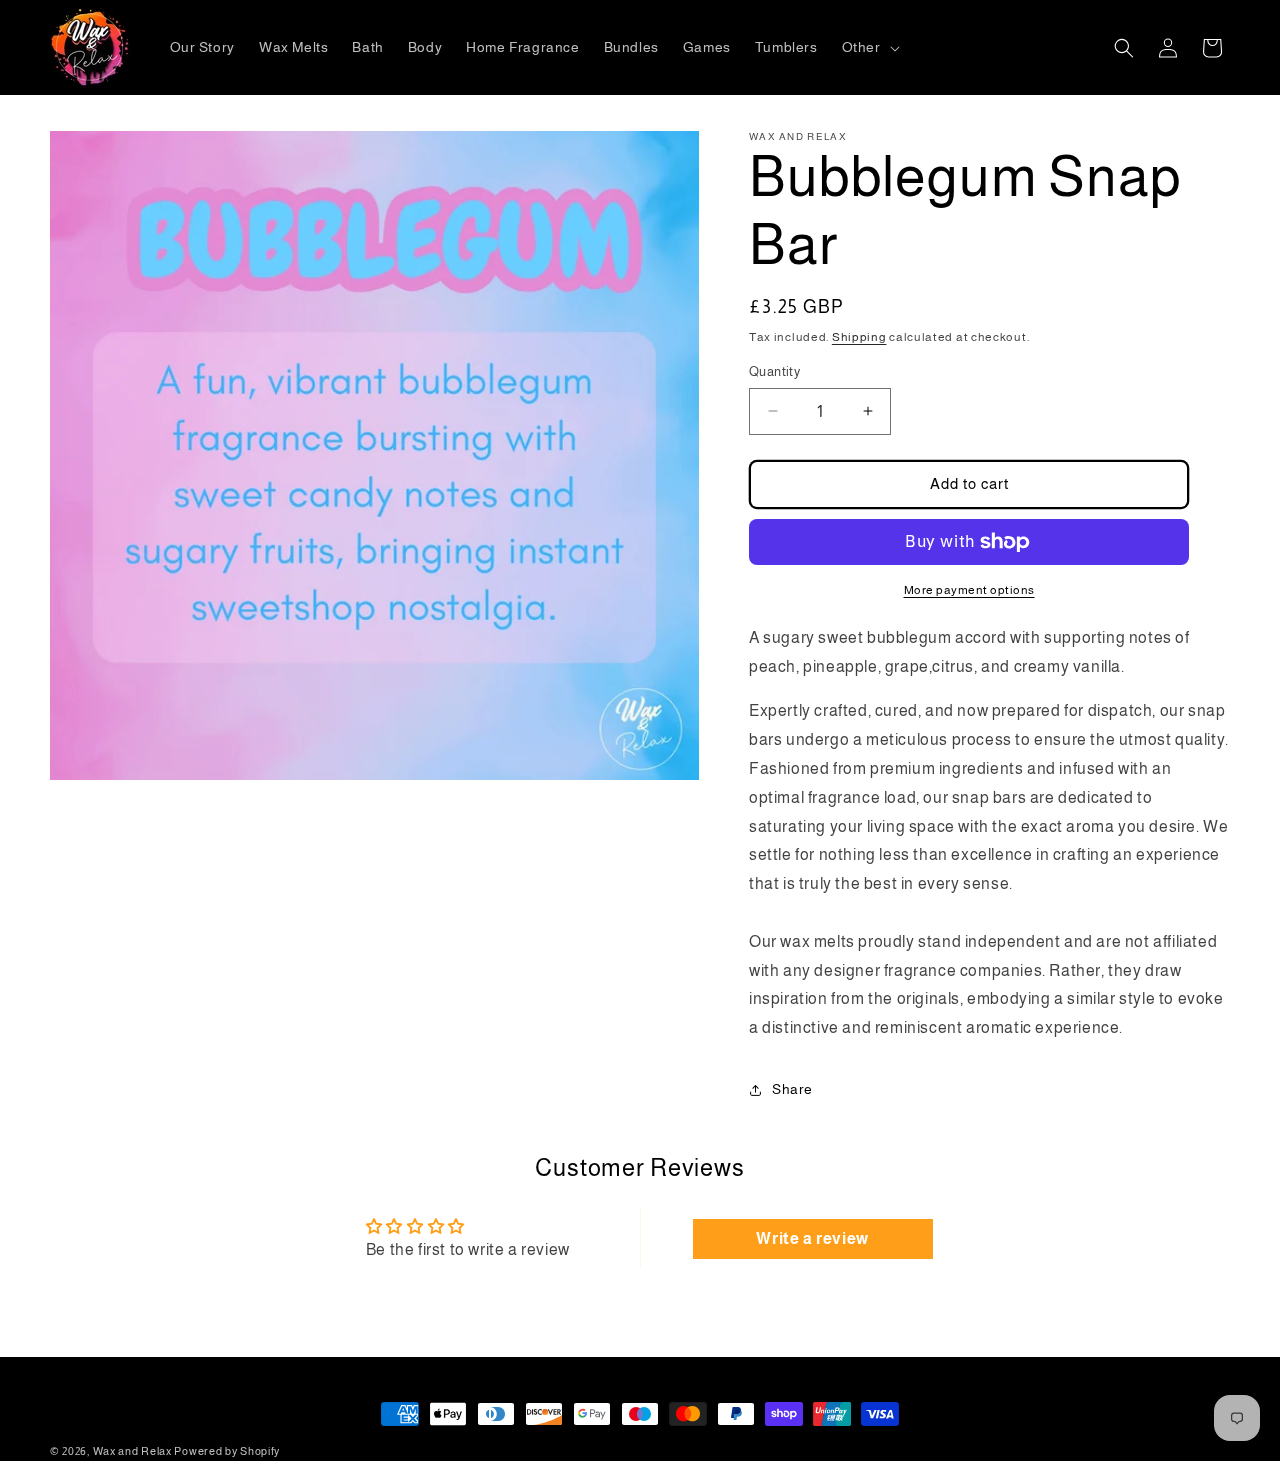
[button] (869, 47)
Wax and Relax (132, 1451)
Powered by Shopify (227, 1451)
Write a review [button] (812, 1238)
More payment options (969, 590)
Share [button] (792, 1089)
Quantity (774, 371)
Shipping (859, 337)
